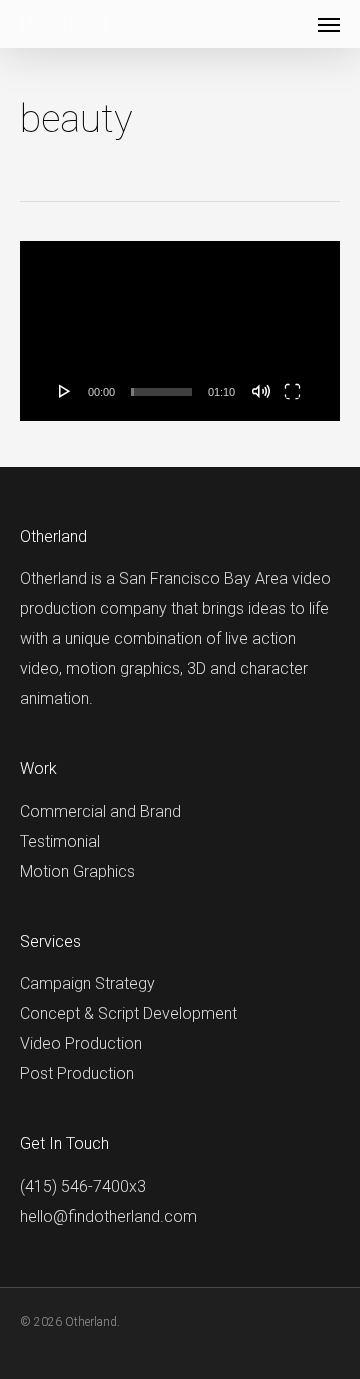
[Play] (65, 391)
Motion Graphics (77, 871)
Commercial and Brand (100, 811)
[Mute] (261, 391)
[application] (180, 331)
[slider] (161, 392)
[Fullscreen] (292, 391)
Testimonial (60, 841)
